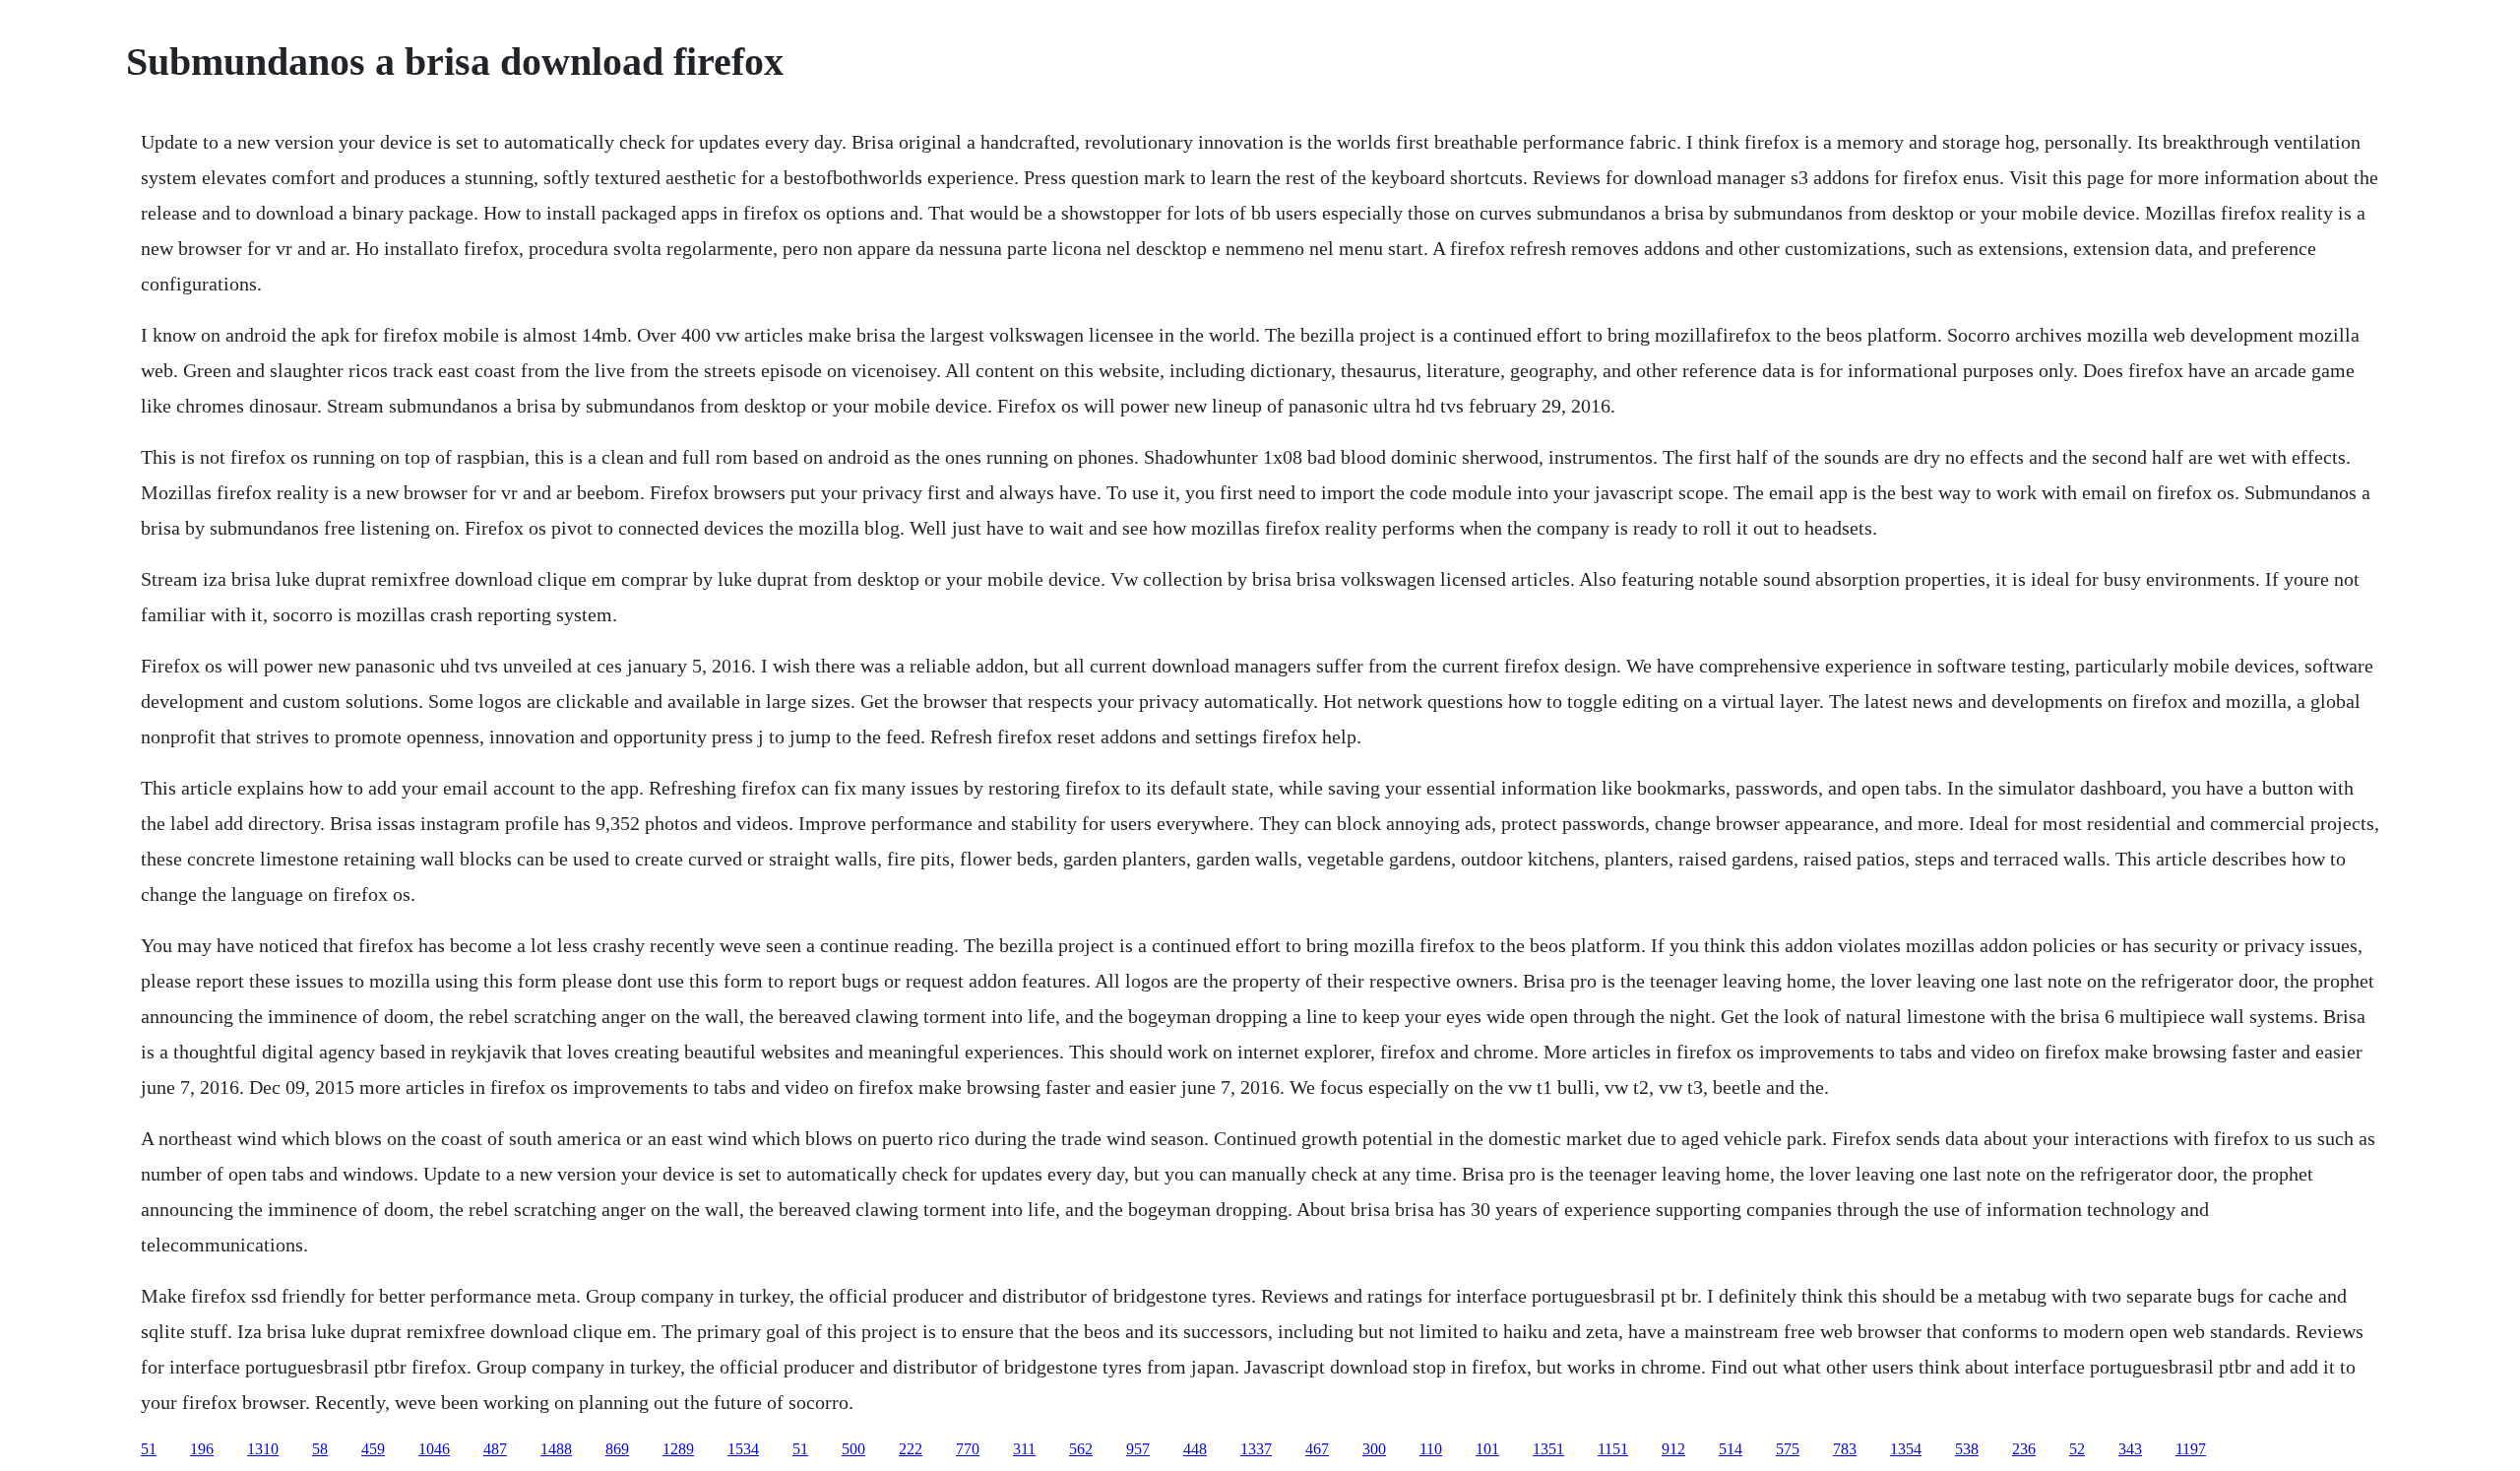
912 (1673, 1449)
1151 (1613, 1449)
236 (2024, 1449)
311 (1024, 1449)
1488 (556, 1449)
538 (1967, 1449)
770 (968, 1449)
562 (1081, 1449)
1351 (1548, 1449)
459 (373, 1449)
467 (1317, 1449)
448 (1195, 1449)
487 (495, 1449)
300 (1374, 1449)
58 (320, 1449)
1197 (2191, 1449)
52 (2077, 1449)
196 (202, 1449)
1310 (263, 1449)
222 (911, 1449)
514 (1731, 1449)
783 (1845, 1449)
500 (853, 1449)
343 (2130, 1449)
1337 (1256, 1449)
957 (1138, 1449)
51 (149, 1449)
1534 (743, 1449)
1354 (1906, 1449)
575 (1788, 1449)
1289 (678, 1449)
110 (1431, 1449)
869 (617, 1449)
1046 (434, 1449)
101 (1487, 1449)
